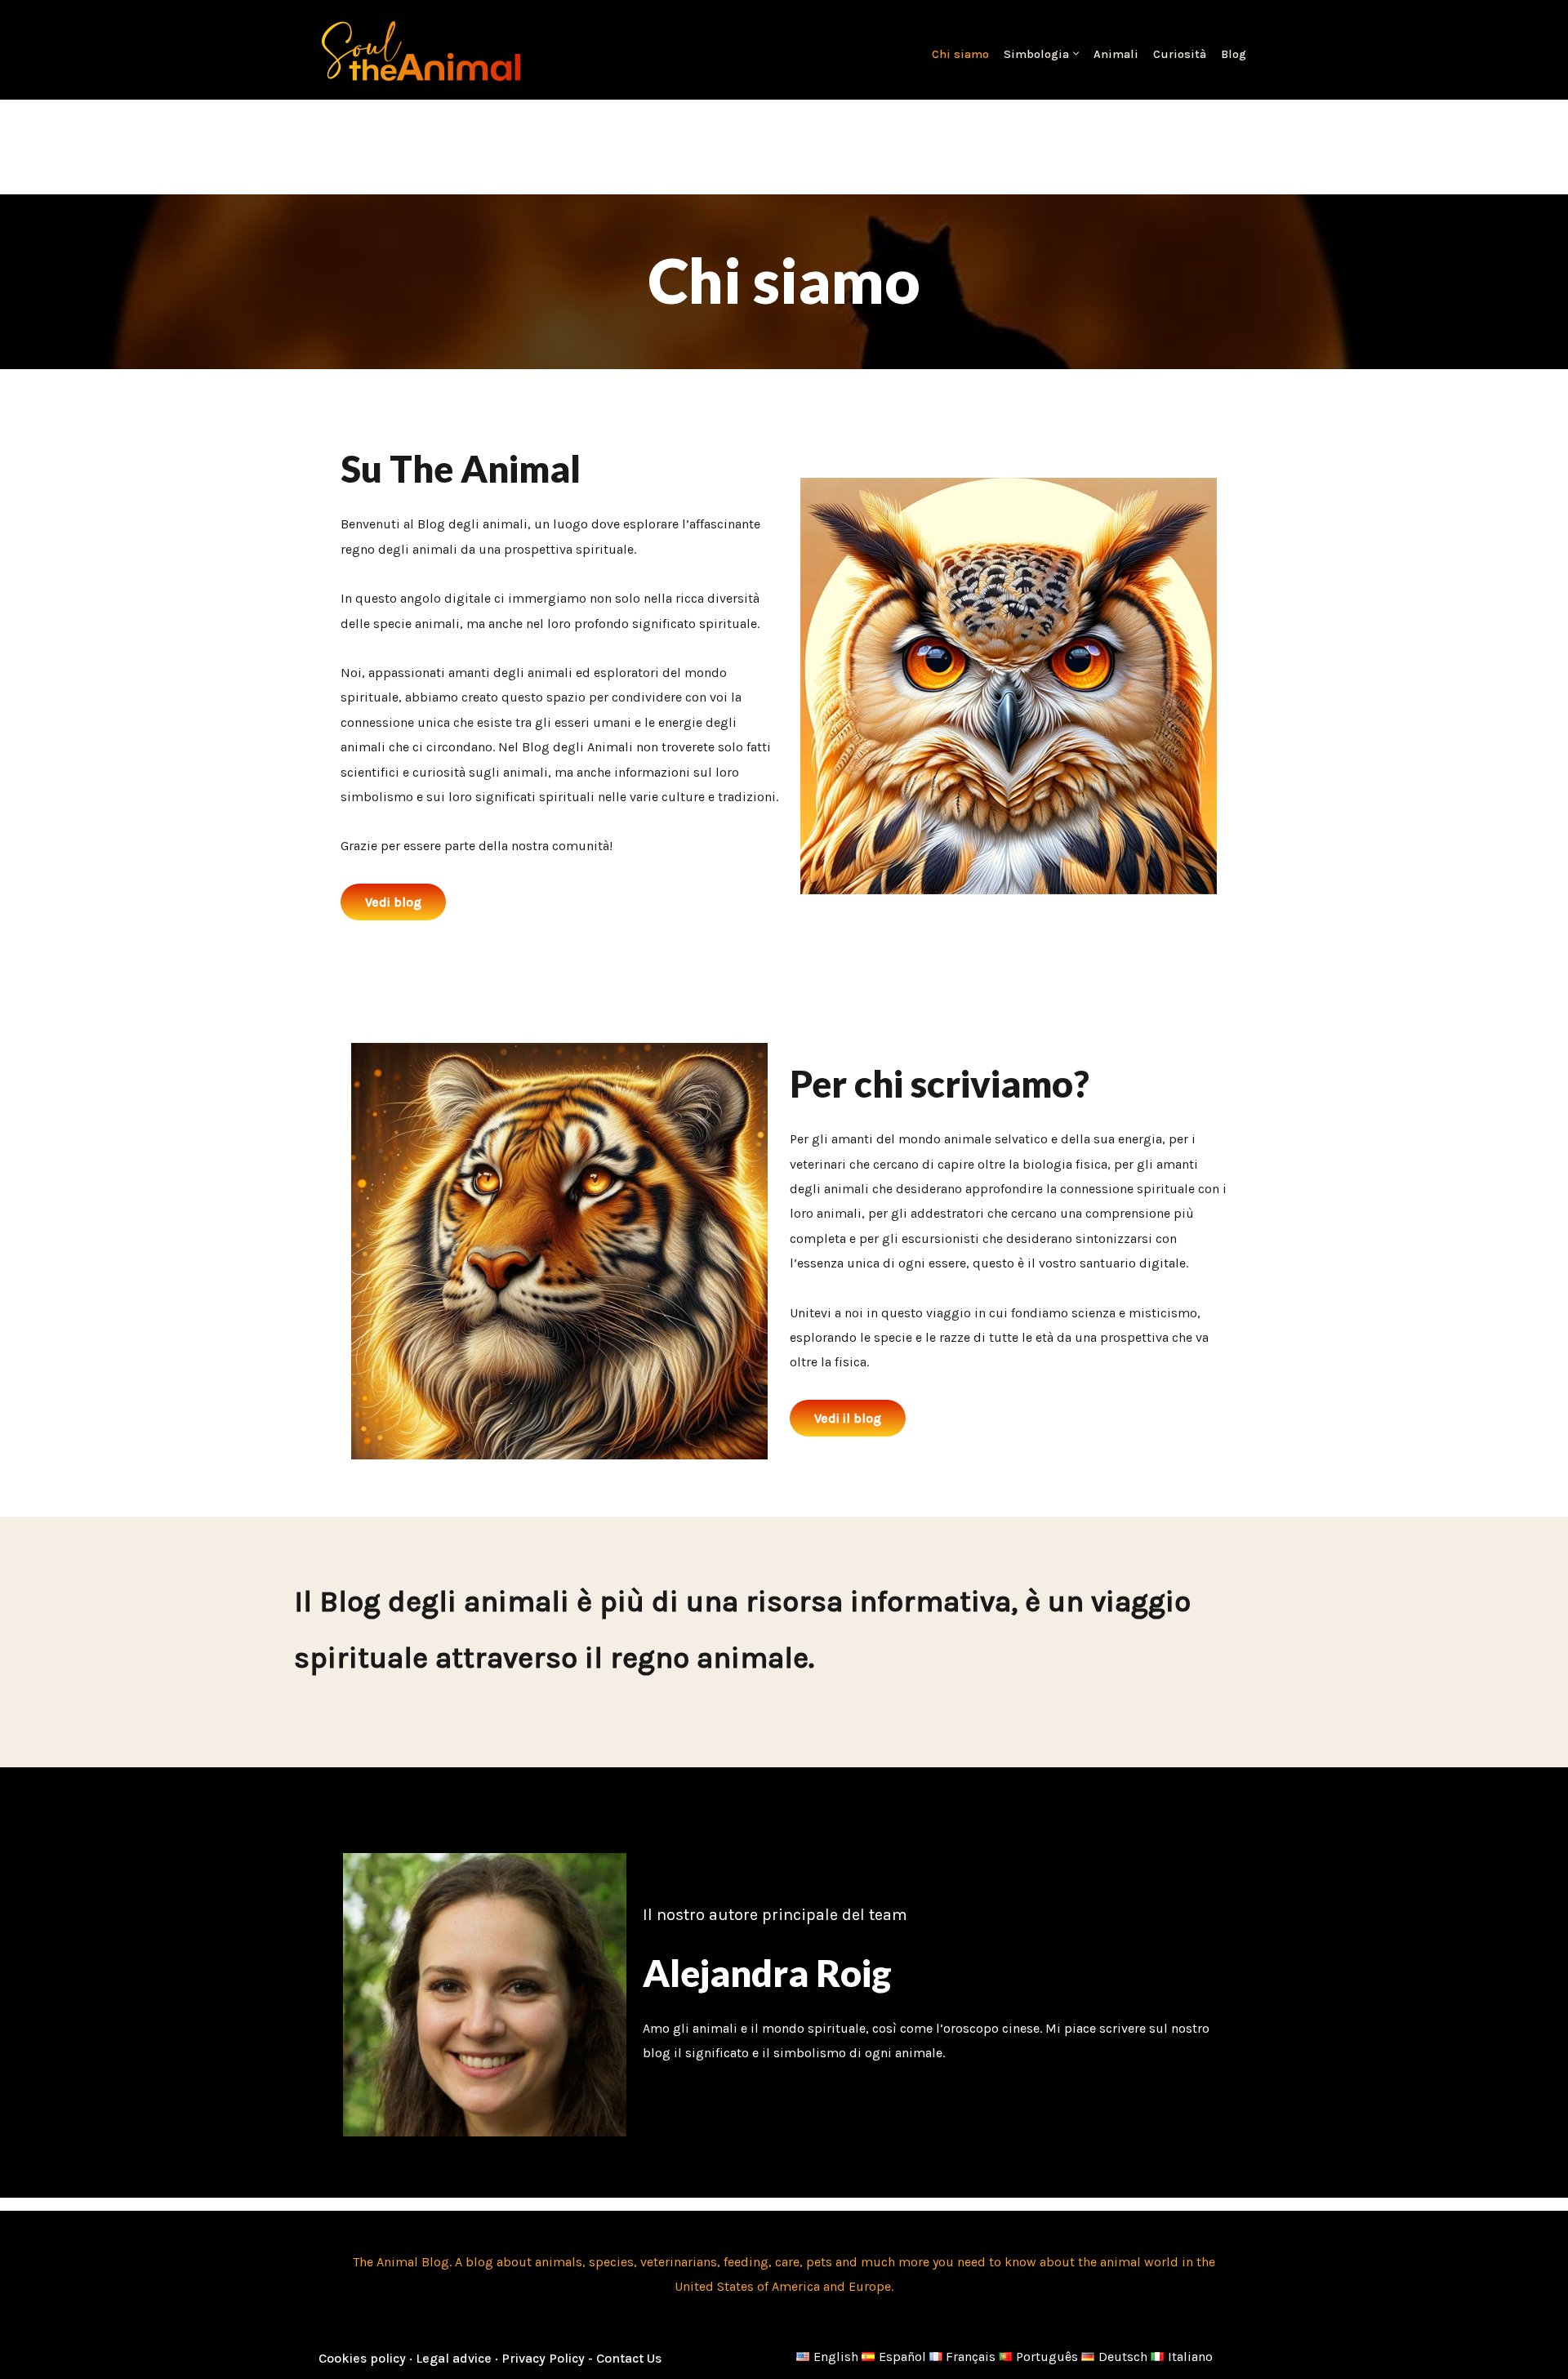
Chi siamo (960, 54)
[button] (1076, 53)
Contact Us (629, 2358)
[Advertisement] (784, 143)
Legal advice (455, 2358)
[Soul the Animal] (421, 50)
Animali (1116, 54)
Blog (1234, 54)
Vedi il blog (848, 1418)
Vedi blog (393, 902)
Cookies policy (364, 2358)
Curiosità (1180, 54)
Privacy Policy (543, 2358)
